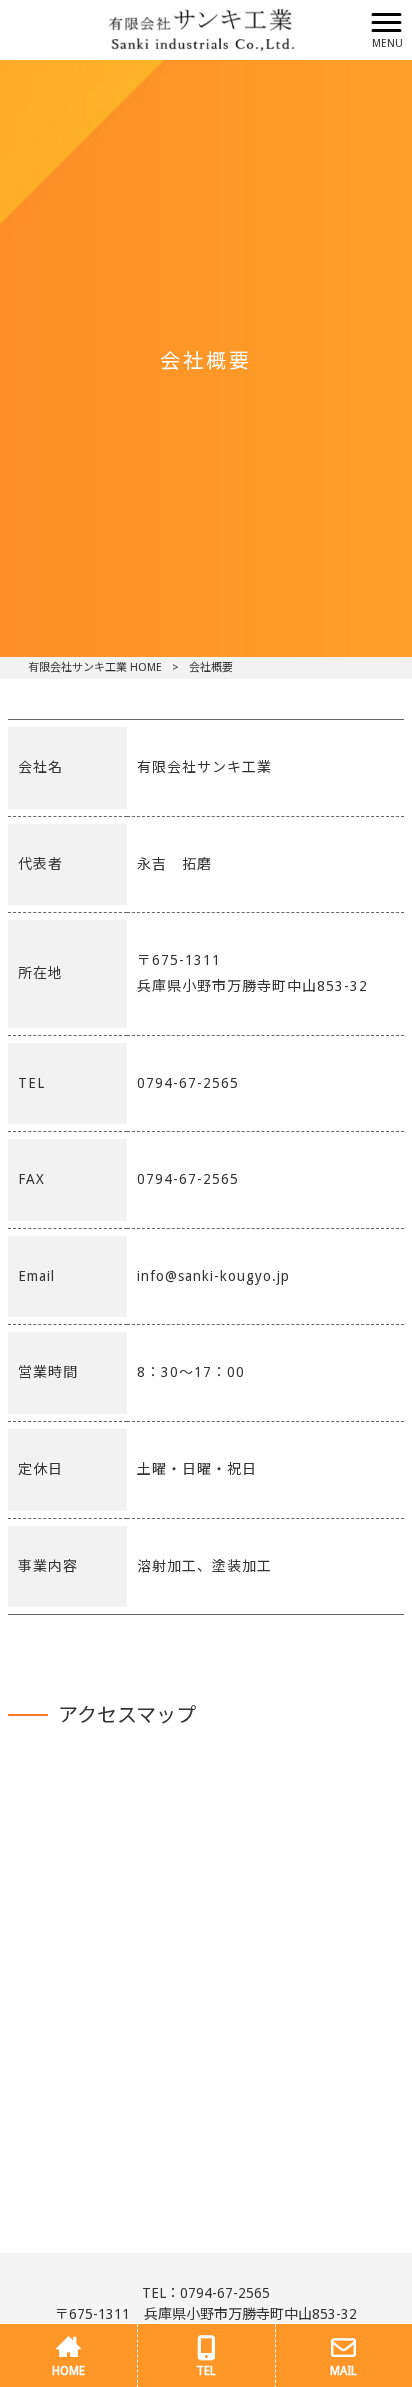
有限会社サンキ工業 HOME (95, 667)
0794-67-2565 (225, 2293)
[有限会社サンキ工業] (181, 28)
